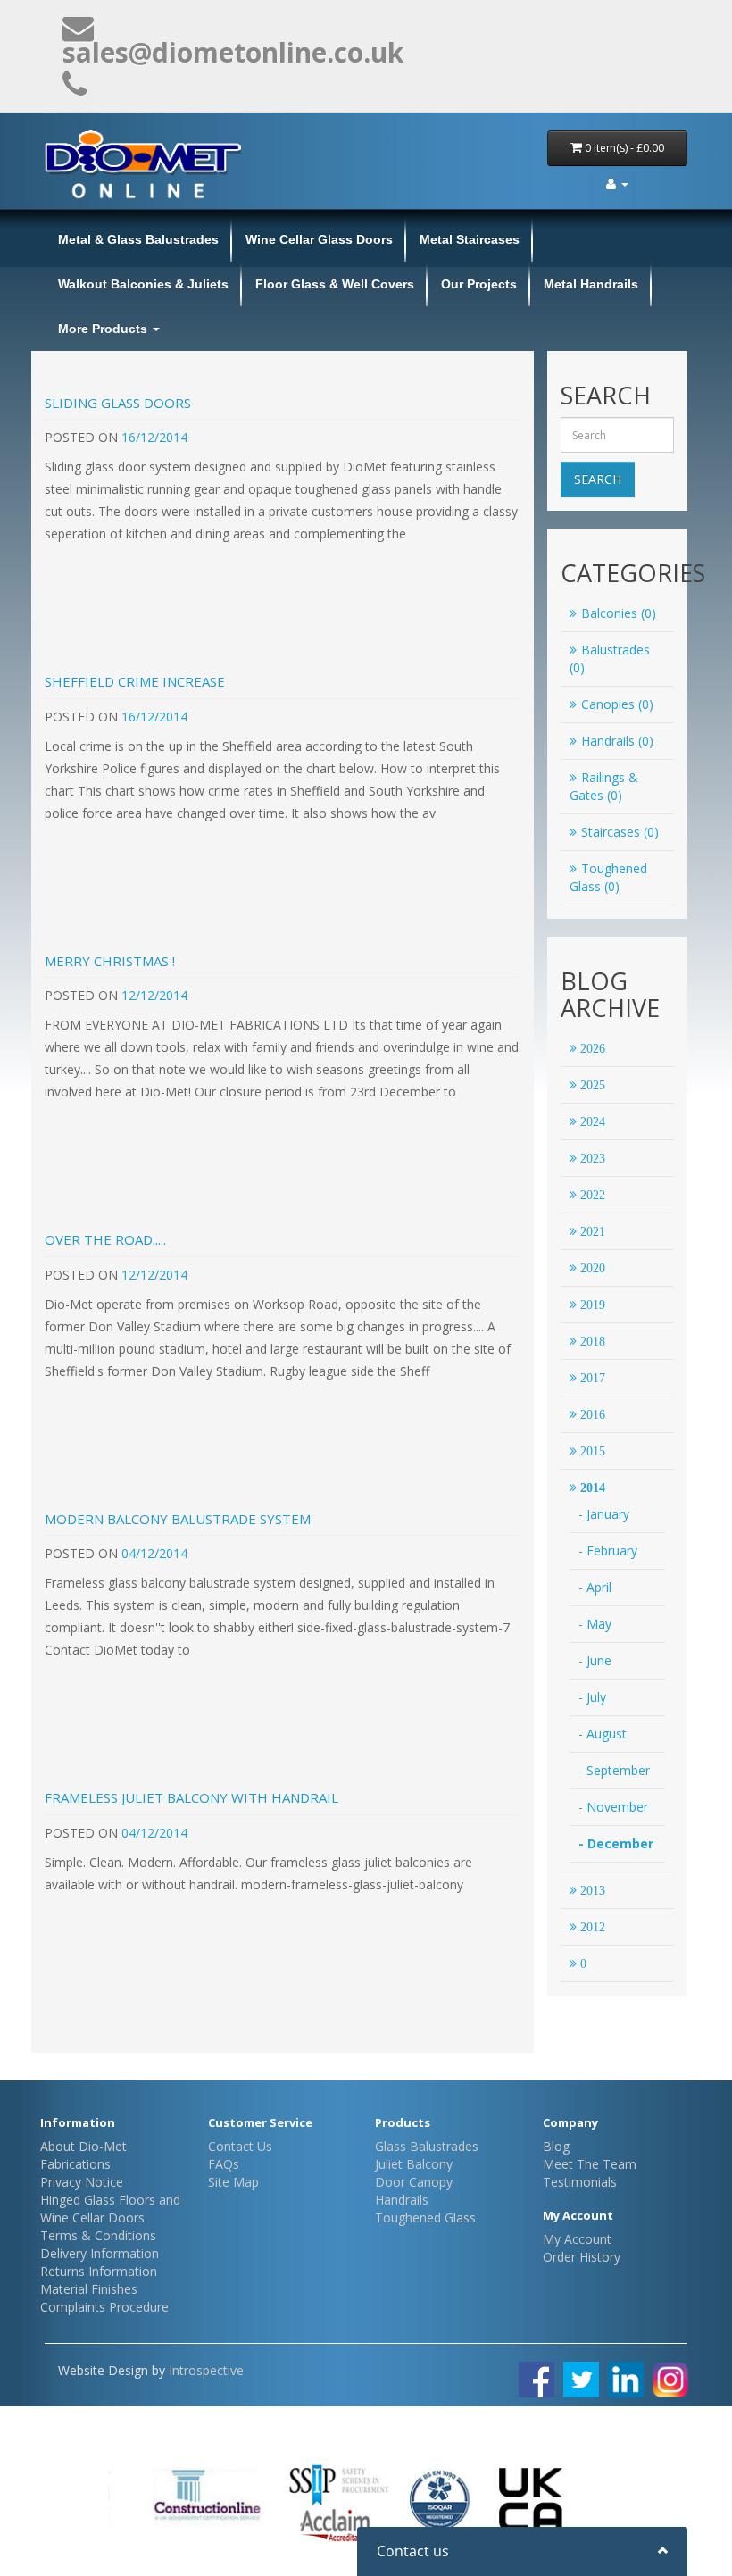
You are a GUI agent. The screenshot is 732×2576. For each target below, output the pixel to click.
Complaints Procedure (104, 2307)
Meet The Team (590, 2164)
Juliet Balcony (414, 2164)
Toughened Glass (425, 2218)
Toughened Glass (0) (608, 877)
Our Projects (479, 284)
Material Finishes (89, 2289)
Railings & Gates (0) (604, 786)
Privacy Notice (82, 2182)
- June (595, 1660)
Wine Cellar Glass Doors (319, 239)
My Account (577, 2239)
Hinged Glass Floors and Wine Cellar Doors (110, 2209)
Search (598, 479)
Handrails (402, 2200)
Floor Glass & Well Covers (335, 284)
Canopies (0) (617, 704)
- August (603, 1734)
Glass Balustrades (427, 2146)
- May (595, 1624)
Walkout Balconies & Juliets (143, 284)
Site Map (233, 2182)
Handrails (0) (617, 741)
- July (592, 1697)
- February (608, 1551)
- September (614, 1770)
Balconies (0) (619, 613)
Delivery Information (100, 2253)
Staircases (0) (620, 832)
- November (613, 1807)
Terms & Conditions (98, 2235)
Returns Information (99, 2271)
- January (604, 1514)
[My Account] (617, 183)
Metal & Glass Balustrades (138, 239)
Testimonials (580, 2182)
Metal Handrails (591, 284)
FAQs (224, 2164)
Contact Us (240, 2146)
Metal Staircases (470, 239)
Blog (556, 2146)
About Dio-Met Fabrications (83, 2155)
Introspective (206, 2370)
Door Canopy (414, 2182)
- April (595, 1587)
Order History (582, 2257)
